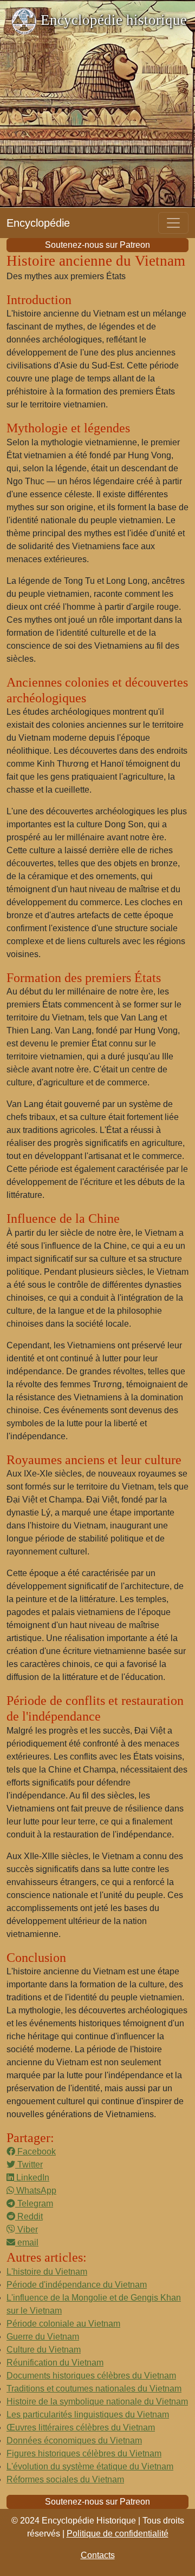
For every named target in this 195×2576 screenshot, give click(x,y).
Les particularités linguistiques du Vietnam (88, 2414)
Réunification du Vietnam (55, 2363)
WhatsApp (35, 2190)
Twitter (29, 2165)
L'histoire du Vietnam (47, 2272)
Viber (27, 2229)
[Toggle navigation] (173, 223)
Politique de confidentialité (118, 2534)
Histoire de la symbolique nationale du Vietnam (97, 2402)
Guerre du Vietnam (43, 2337)
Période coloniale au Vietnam (63, 2324)
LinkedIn (32, 2178)
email (27, 2242)
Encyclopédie (38, 223)
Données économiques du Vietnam (74, 2440)
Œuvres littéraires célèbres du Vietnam (81, 2427)
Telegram (34, 2203)
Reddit (29, 2216)
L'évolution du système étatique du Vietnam (90, 2466)
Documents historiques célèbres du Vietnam (91, 2376)
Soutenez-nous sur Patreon (97, 245)
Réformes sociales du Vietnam (65, 2479)
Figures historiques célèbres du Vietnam (84, 2453)
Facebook (35, 2152)
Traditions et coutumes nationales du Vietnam (94, 2389)
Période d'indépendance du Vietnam (77, 2285)
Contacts (98, 2555)
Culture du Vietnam (44, 2350)
